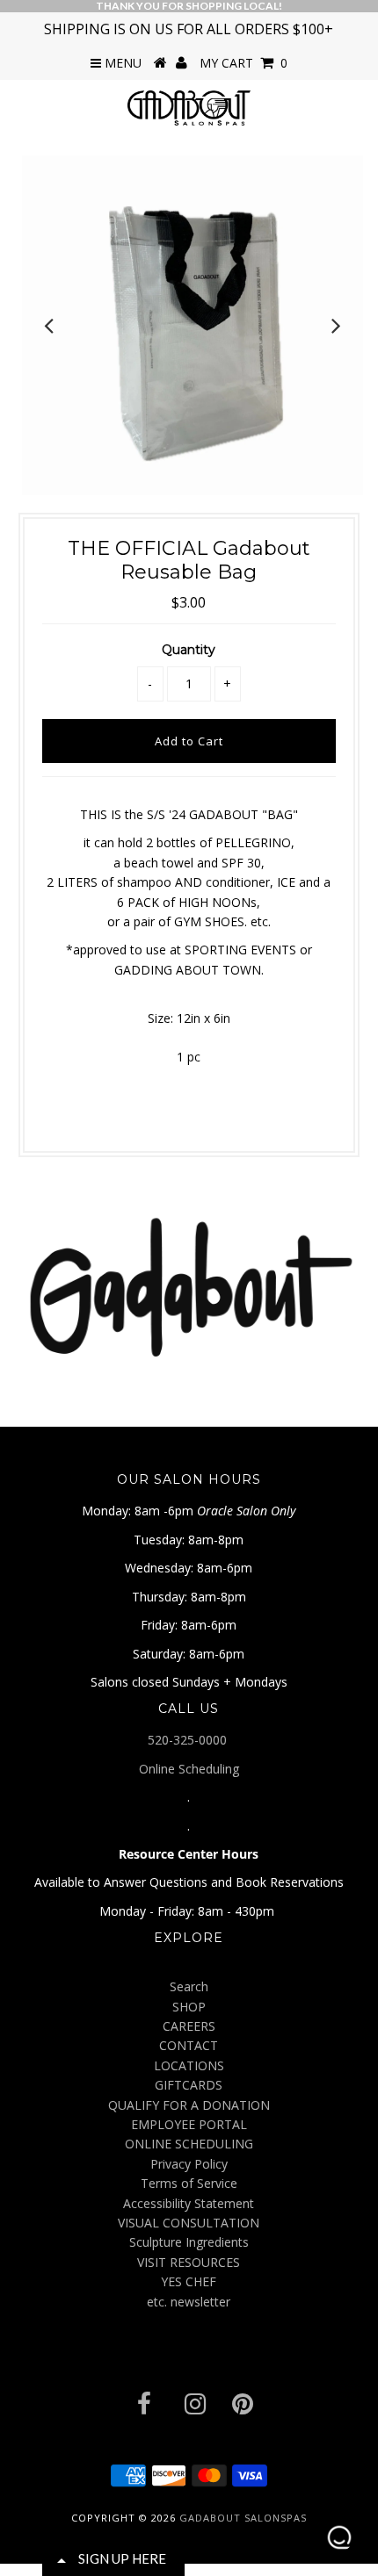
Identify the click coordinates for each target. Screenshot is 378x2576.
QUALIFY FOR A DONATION (189, 2105)
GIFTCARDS (189, 2085)
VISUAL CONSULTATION (189, 2223)
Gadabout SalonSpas (243, 2518)
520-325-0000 (189, 1740)
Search (189, 1986)
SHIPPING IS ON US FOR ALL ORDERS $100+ (189, 29)
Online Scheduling (189, 1769)
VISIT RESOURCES (189, 2262)
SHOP (189, 2007)
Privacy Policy (189, 2164)
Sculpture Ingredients (189, 2242)
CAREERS (189, 2026)
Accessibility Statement (189, 2203)
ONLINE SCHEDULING (189, 2144)
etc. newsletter (189, 2302)
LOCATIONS (189, 2065)
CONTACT (189, 2045)
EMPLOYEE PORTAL (189, 2124)
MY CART (244, 63)
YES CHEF (189, 2281)
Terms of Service (189, 2183)
